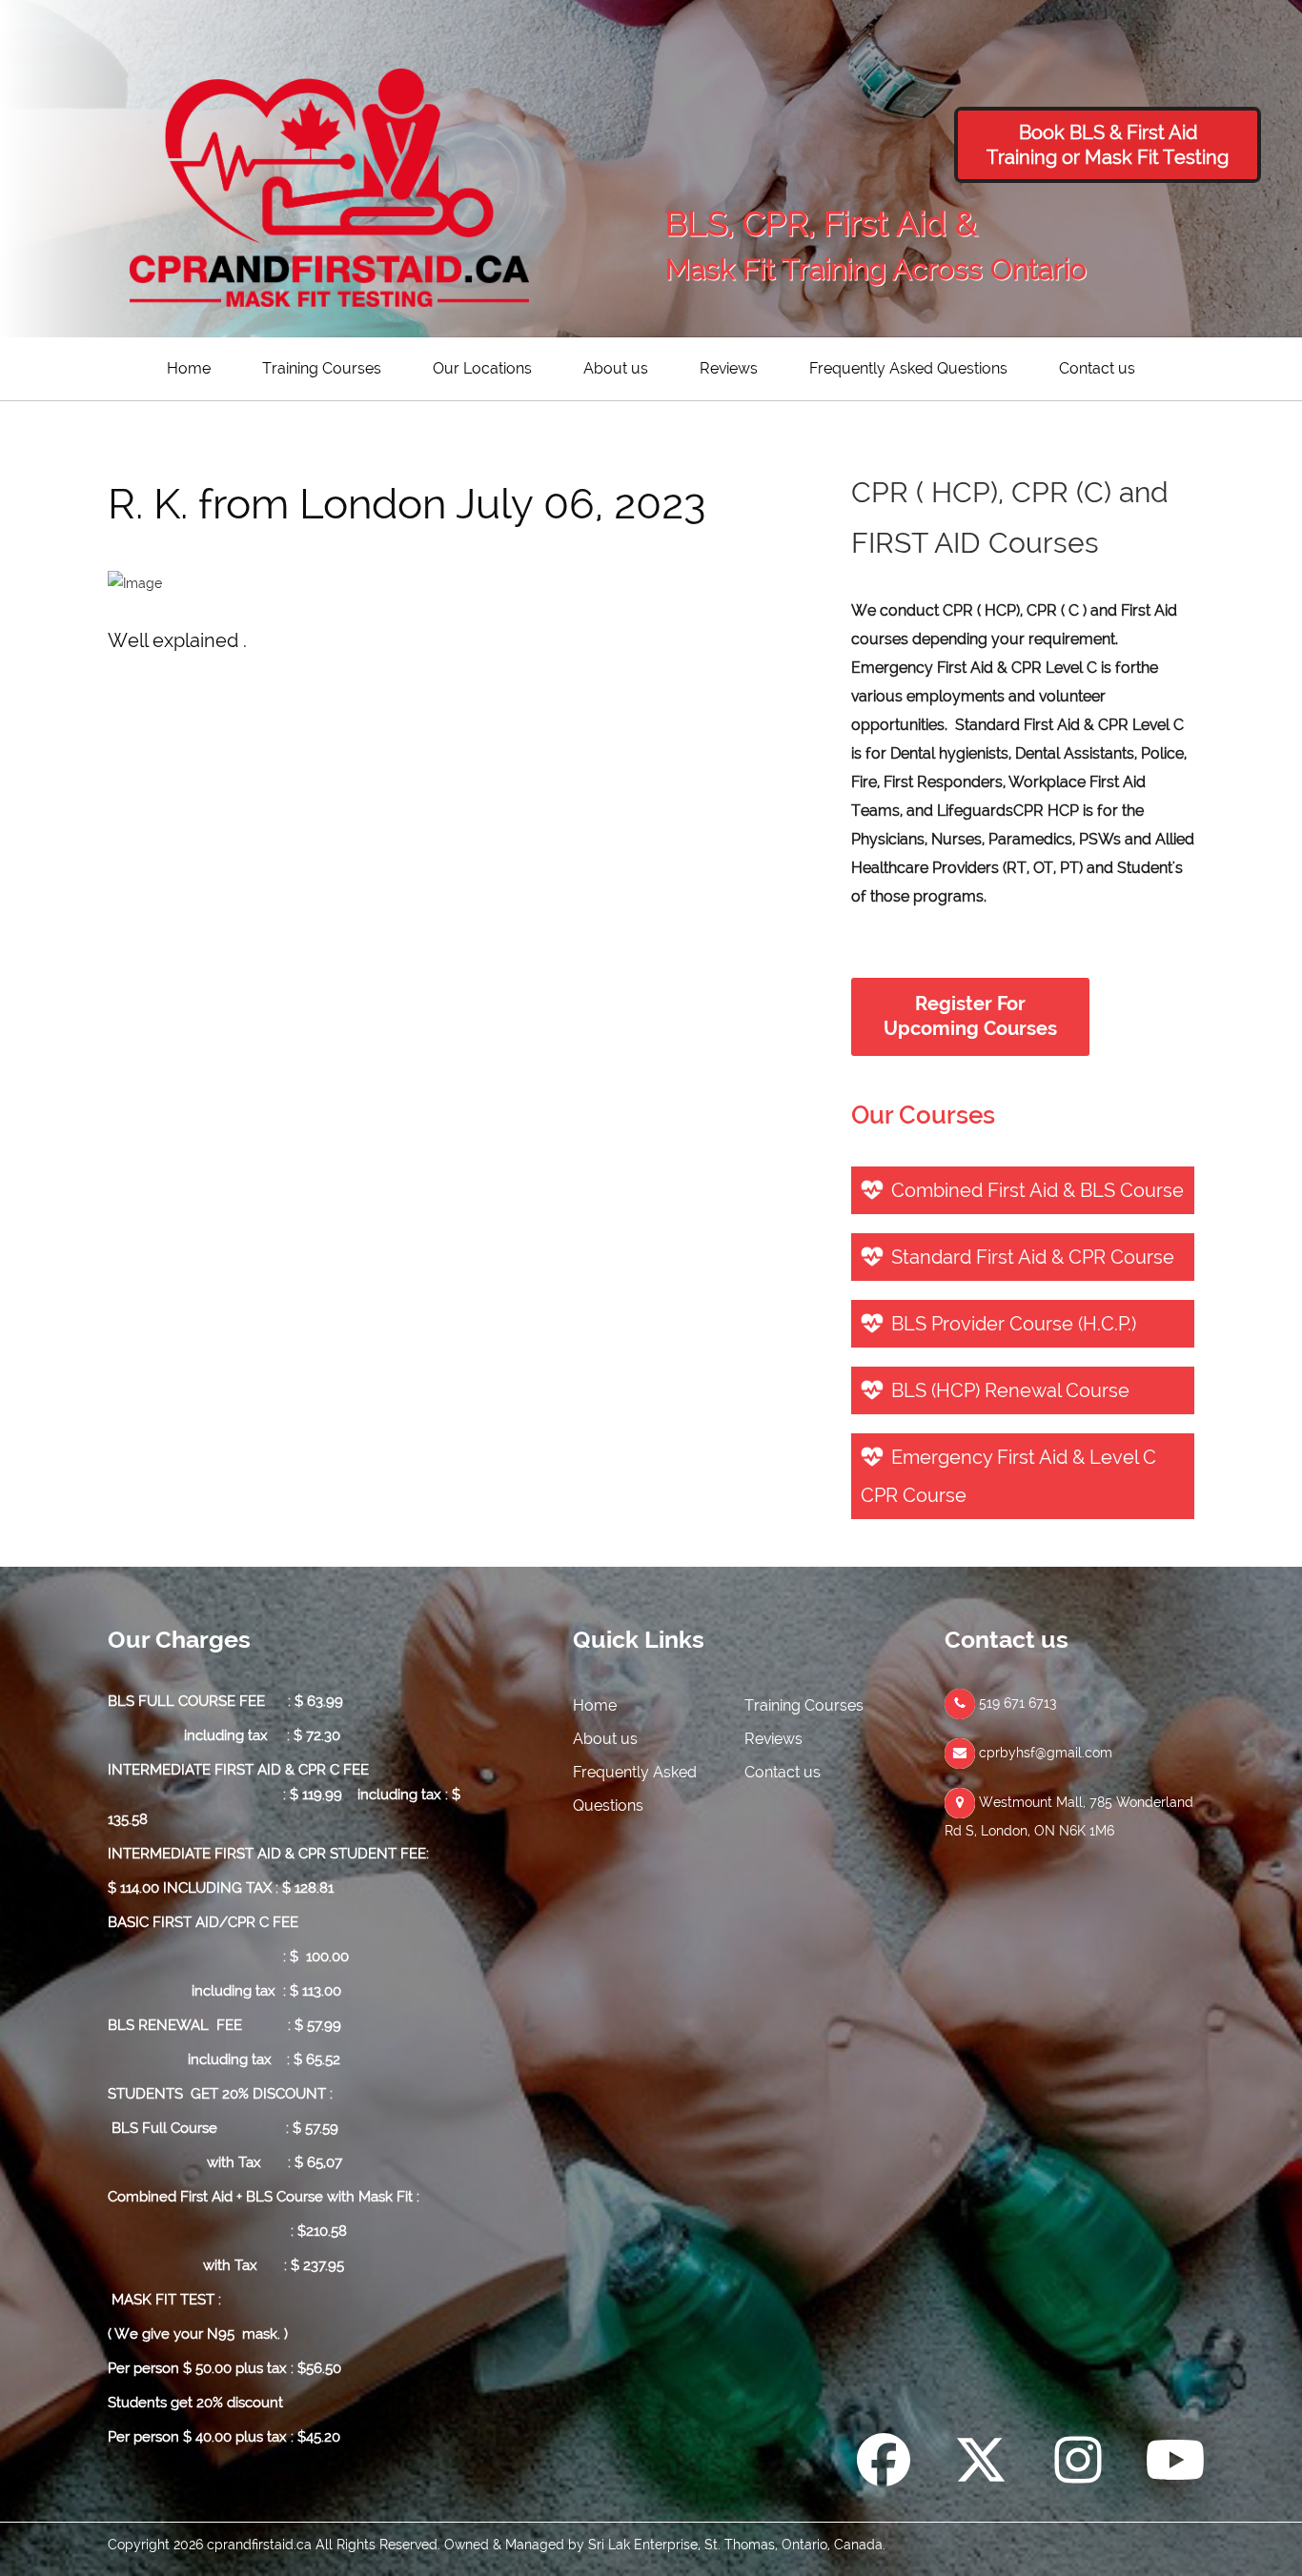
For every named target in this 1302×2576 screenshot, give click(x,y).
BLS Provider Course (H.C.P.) (1014, 1324)
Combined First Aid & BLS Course (1038, 1190)
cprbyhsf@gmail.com (1044, 1753)
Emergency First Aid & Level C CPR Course (1008, 1476)
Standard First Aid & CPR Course (1033, 1257)
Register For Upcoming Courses (970, 1016)
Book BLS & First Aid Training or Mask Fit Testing (1108, 145)
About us (616, 368)
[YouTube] (1175, 2464)
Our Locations (482, 368)
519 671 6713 (1016, 1703)
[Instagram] (1078, 2464)
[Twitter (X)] (981, 2464)
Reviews (729, 368)
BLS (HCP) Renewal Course (1010, 1390)
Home (189, 368)
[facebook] (884, 2464)
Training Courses (322, 368)
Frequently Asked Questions (908, 368)
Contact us (1097, 368)
